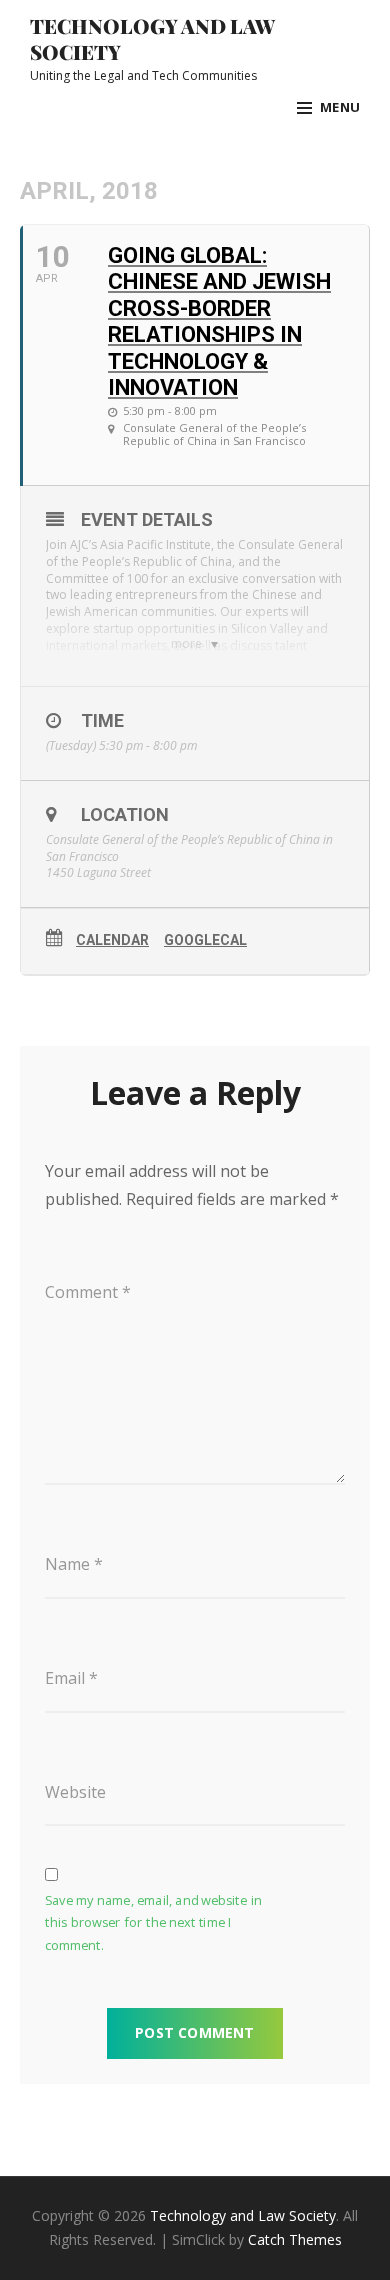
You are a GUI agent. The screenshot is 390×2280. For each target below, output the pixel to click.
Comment (88, 1292)
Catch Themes (295, 2239)
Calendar (112, 940)
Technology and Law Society (152, 38)
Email (71, 1678)
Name (74, 1564)
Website (75, 1792)
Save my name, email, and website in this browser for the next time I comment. (153, 1923)
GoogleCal (205, 940)
